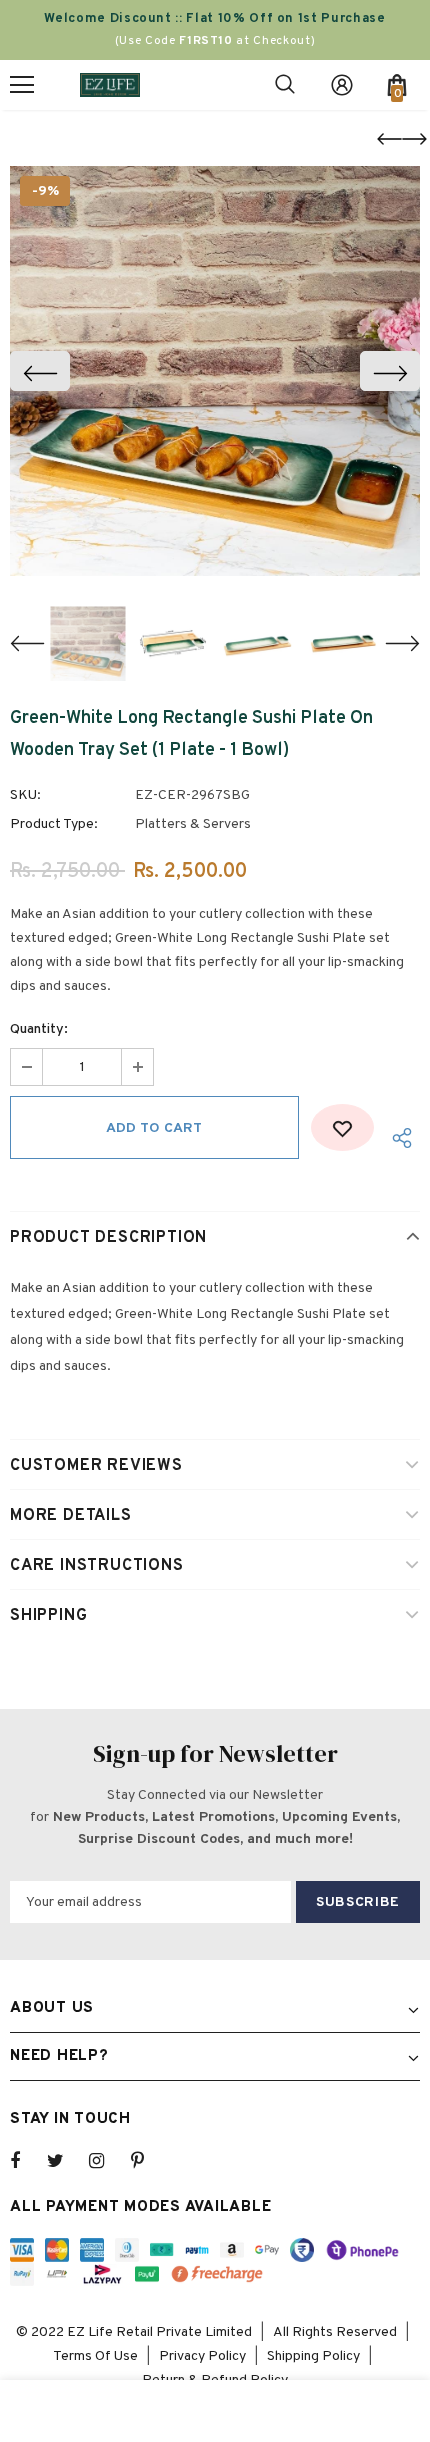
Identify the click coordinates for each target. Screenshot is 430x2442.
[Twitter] (65, 2161)
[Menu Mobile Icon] (22, 85)
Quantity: (39, 1029)
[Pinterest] (149, 2161)
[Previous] (40, 371)
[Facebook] (28, 2161)
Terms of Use (95, 2356)
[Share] (397, 1137)
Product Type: (54, 824)
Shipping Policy (313, 2356)
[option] (215, 371)
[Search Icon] (285, 85)
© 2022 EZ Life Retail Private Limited (134, 2332)
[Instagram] (107, 2161)
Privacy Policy (202, 2356)
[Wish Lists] (342, 1127)
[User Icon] (342, 85)
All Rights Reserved (335, 2332)
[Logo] (110, 84)
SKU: (25, 795)
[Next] (390, 371)
